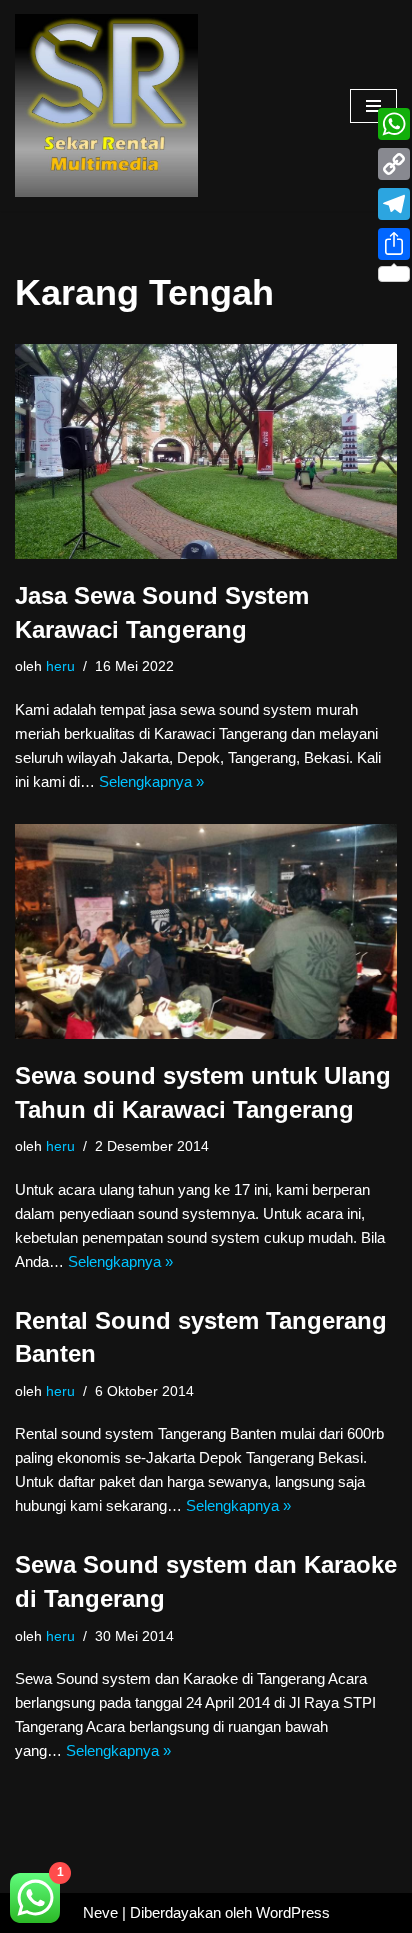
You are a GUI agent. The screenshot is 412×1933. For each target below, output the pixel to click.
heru (60, 666)
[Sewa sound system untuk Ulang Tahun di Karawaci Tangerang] (206, 931)
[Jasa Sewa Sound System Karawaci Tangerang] (206, 451)
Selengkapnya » (151, 781)
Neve (100, 1912)
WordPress (293, 1912)
